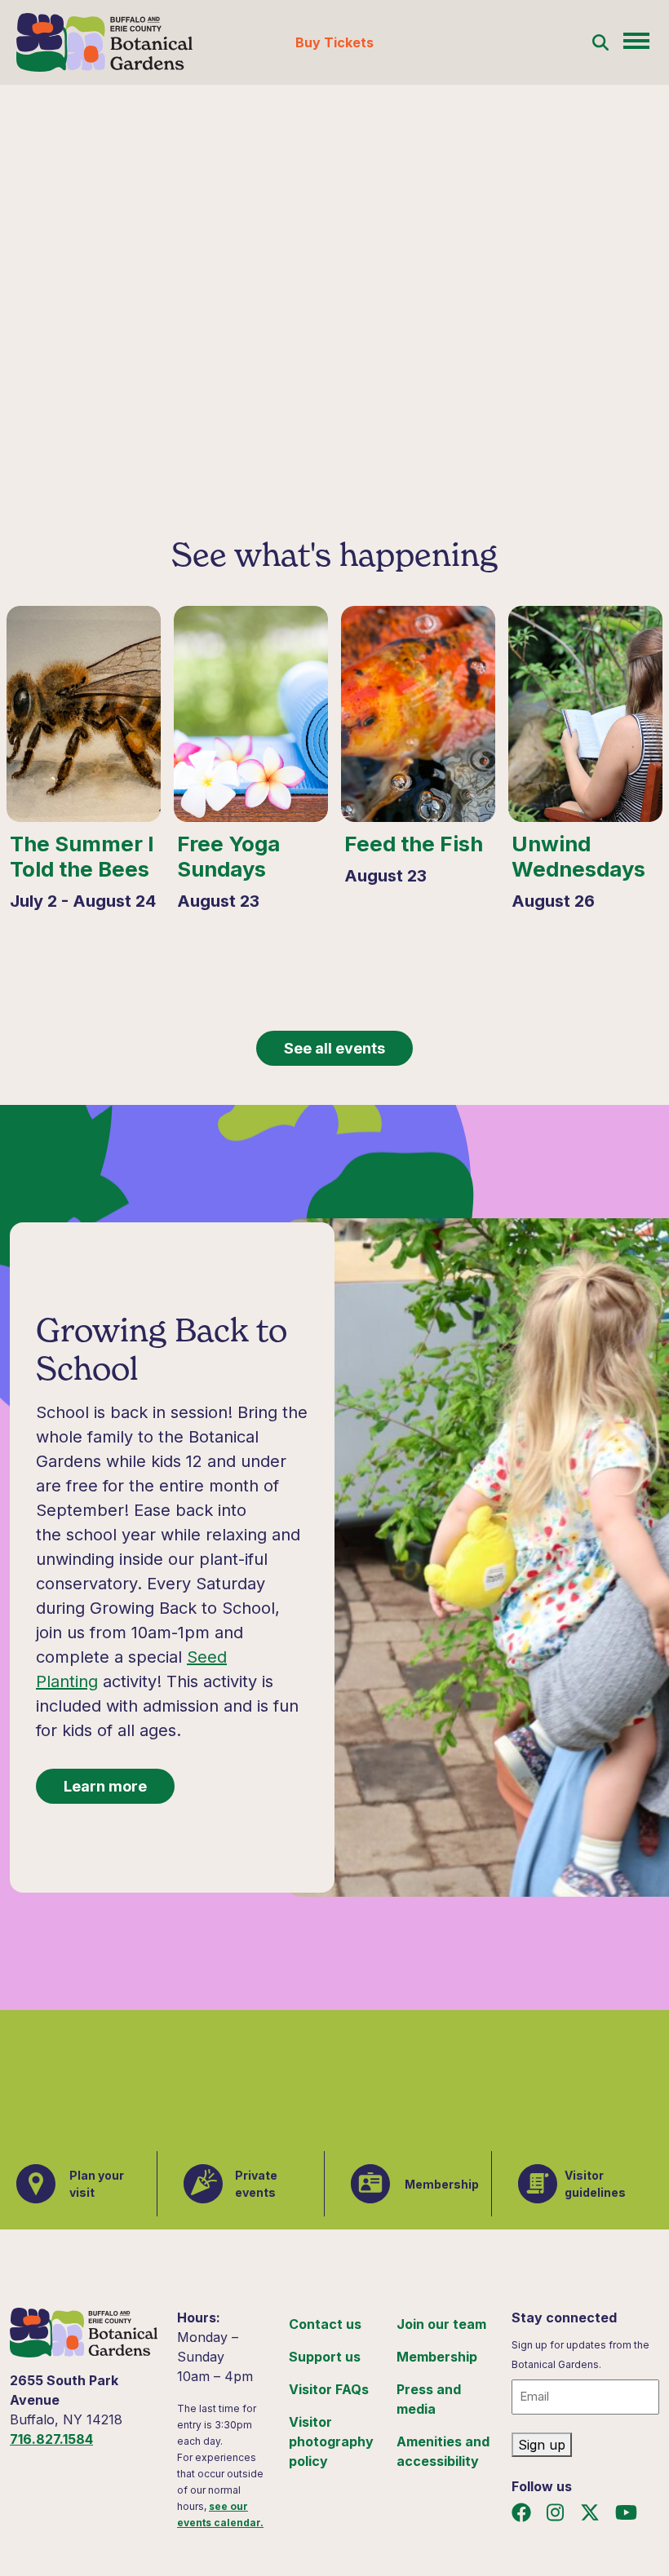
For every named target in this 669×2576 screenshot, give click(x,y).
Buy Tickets (334, 42)
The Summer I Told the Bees (82, 857)
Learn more (105, 1786)
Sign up (542, 2445)
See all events (334, 1048)
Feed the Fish (414, 844)
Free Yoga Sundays (228, 857)
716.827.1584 (51, 2439)
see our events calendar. (220, 2514)
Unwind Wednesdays (578, 857)
